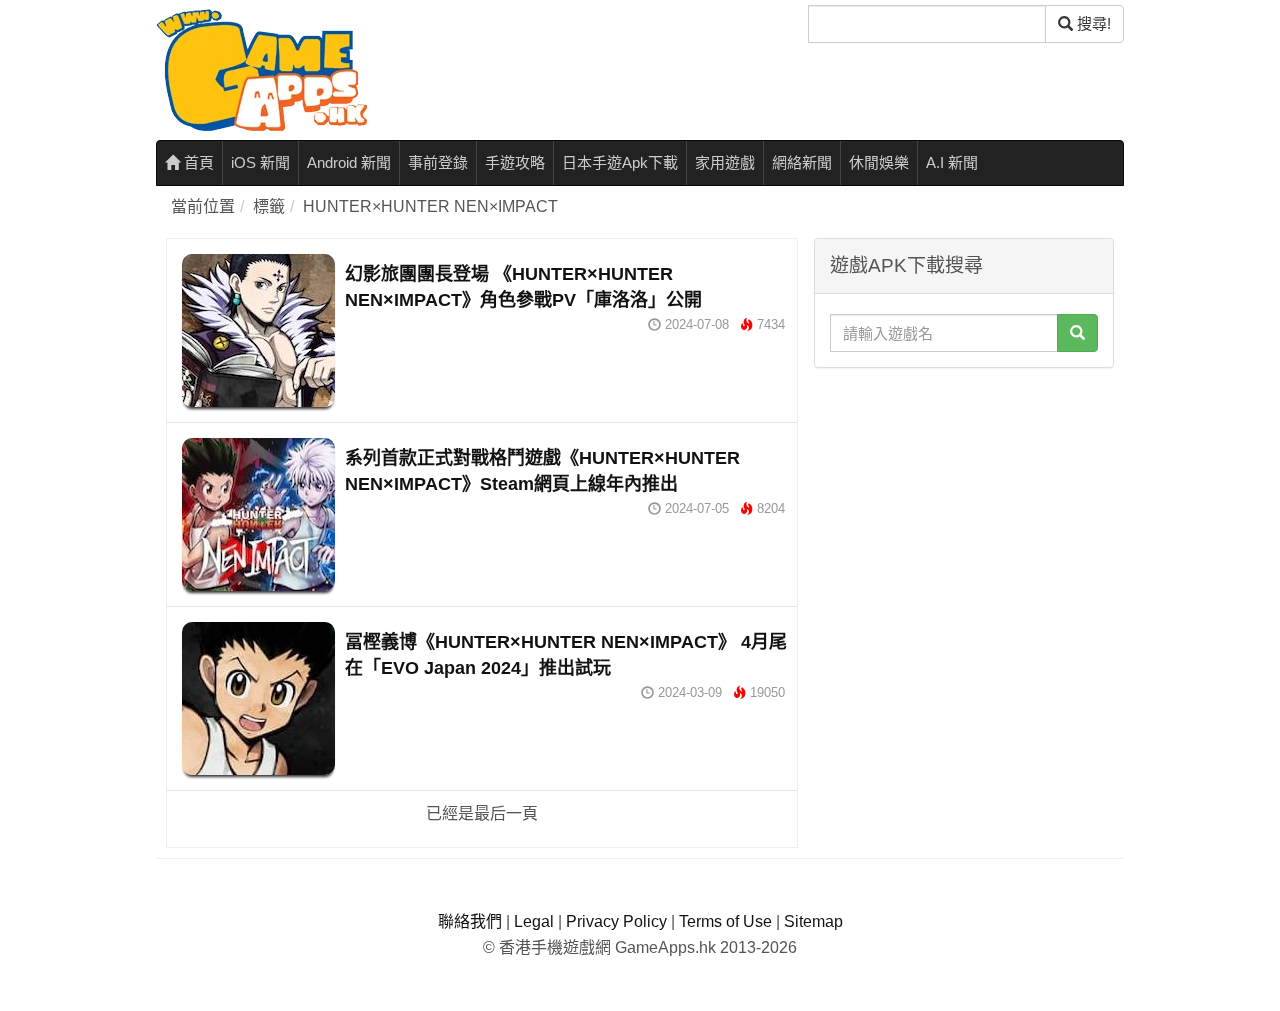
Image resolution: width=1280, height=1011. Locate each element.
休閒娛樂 (879, 162)
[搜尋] (1077, 333)
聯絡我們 (470, 921)
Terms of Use (725, 921)
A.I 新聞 (952, 162)
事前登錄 (438, 162)
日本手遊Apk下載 (620, 162)
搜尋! (1092, 23)
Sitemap (813, 921)
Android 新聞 (349, 162)
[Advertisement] (964, 503)
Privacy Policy (616, 921)
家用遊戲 (725, 162)
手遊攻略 (515, 162)
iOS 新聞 (260, 162)
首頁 (197, 162)
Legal (534, 921)
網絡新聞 (802, 162)
